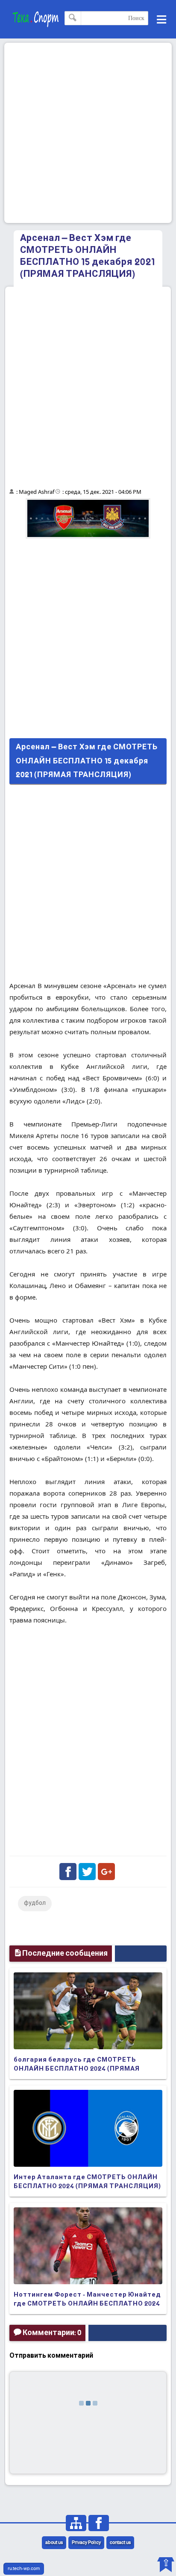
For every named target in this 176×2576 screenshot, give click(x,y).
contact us (120, 2543)
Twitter (87, 1872)
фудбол (35, 1903)
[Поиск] (73, 18)
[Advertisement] (88, 133)
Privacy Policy (86, 2543)
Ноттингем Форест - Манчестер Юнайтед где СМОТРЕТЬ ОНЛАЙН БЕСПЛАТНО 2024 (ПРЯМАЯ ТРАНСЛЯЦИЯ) (87, 2304)
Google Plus (106, 1872)
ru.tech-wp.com (24, 2569)
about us (54, 2543)
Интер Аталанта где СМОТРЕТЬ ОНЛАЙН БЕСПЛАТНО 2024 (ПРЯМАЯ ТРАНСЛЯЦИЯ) (87, 2182)
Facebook (68, 1872)
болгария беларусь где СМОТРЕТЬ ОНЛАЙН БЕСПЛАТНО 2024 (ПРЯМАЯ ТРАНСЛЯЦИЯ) (77, 2069)
